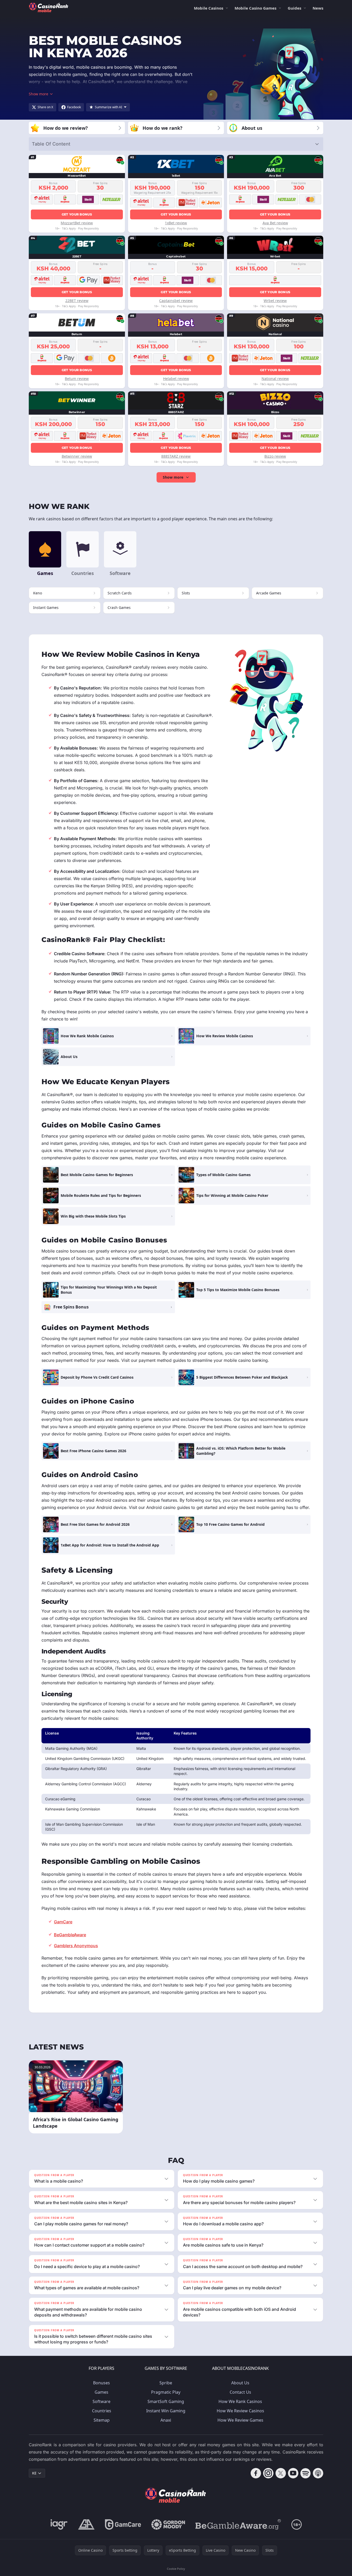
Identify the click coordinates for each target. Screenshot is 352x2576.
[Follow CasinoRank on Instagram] (268, 2473)
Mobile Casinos (209, 8)
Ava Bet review (275, 223)
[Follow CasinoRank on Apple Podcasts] (318, 2473)
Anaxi (166, 2420)
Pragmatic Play (166, 2392)
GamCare (63, 1922)
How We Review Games (240, 2420)
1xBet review (176, 223)
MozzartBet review (77, 223)
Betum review (77, 379)
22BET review (77, 301)
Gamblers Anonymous (76, 1946)
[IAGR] (59, 2524)
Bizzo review (275, 456)
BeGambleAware (70, 1935)
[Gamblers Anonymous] (86, 2524)
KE (34, 2473)
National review (275, 379)
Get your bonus (77, 214)
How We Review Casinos (240, 2411)
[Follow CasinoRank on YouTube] (293, 2473)
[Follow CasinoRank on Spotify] (306, 2473)
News (318, 8)
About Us (240, 2383)
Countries (102, 2411)
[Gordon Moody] (168, 2524)
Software (101, 2401)
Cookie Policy (176, 2569)
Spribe (166, 2383)
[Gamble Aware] (238, 2524)
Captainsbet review (176, 301)
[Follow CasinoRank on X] (281, 2473)
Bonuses (101, 2383)
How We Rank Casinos (240, 2401)
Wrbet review (275, 301)
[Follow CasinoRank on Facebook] (256, 2473)
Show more (173, 477)
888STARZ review (176, 456)
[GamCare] (123, 2524)
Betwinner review (77, 456)
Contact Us (240, 2392)
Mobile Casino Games (255, 8)
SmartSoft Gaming (166, 2401)
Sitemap (102, 2420)
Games (101, 2392)
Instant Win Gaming (166, 2411)
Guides (294, 8)
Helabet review (176, 379)
